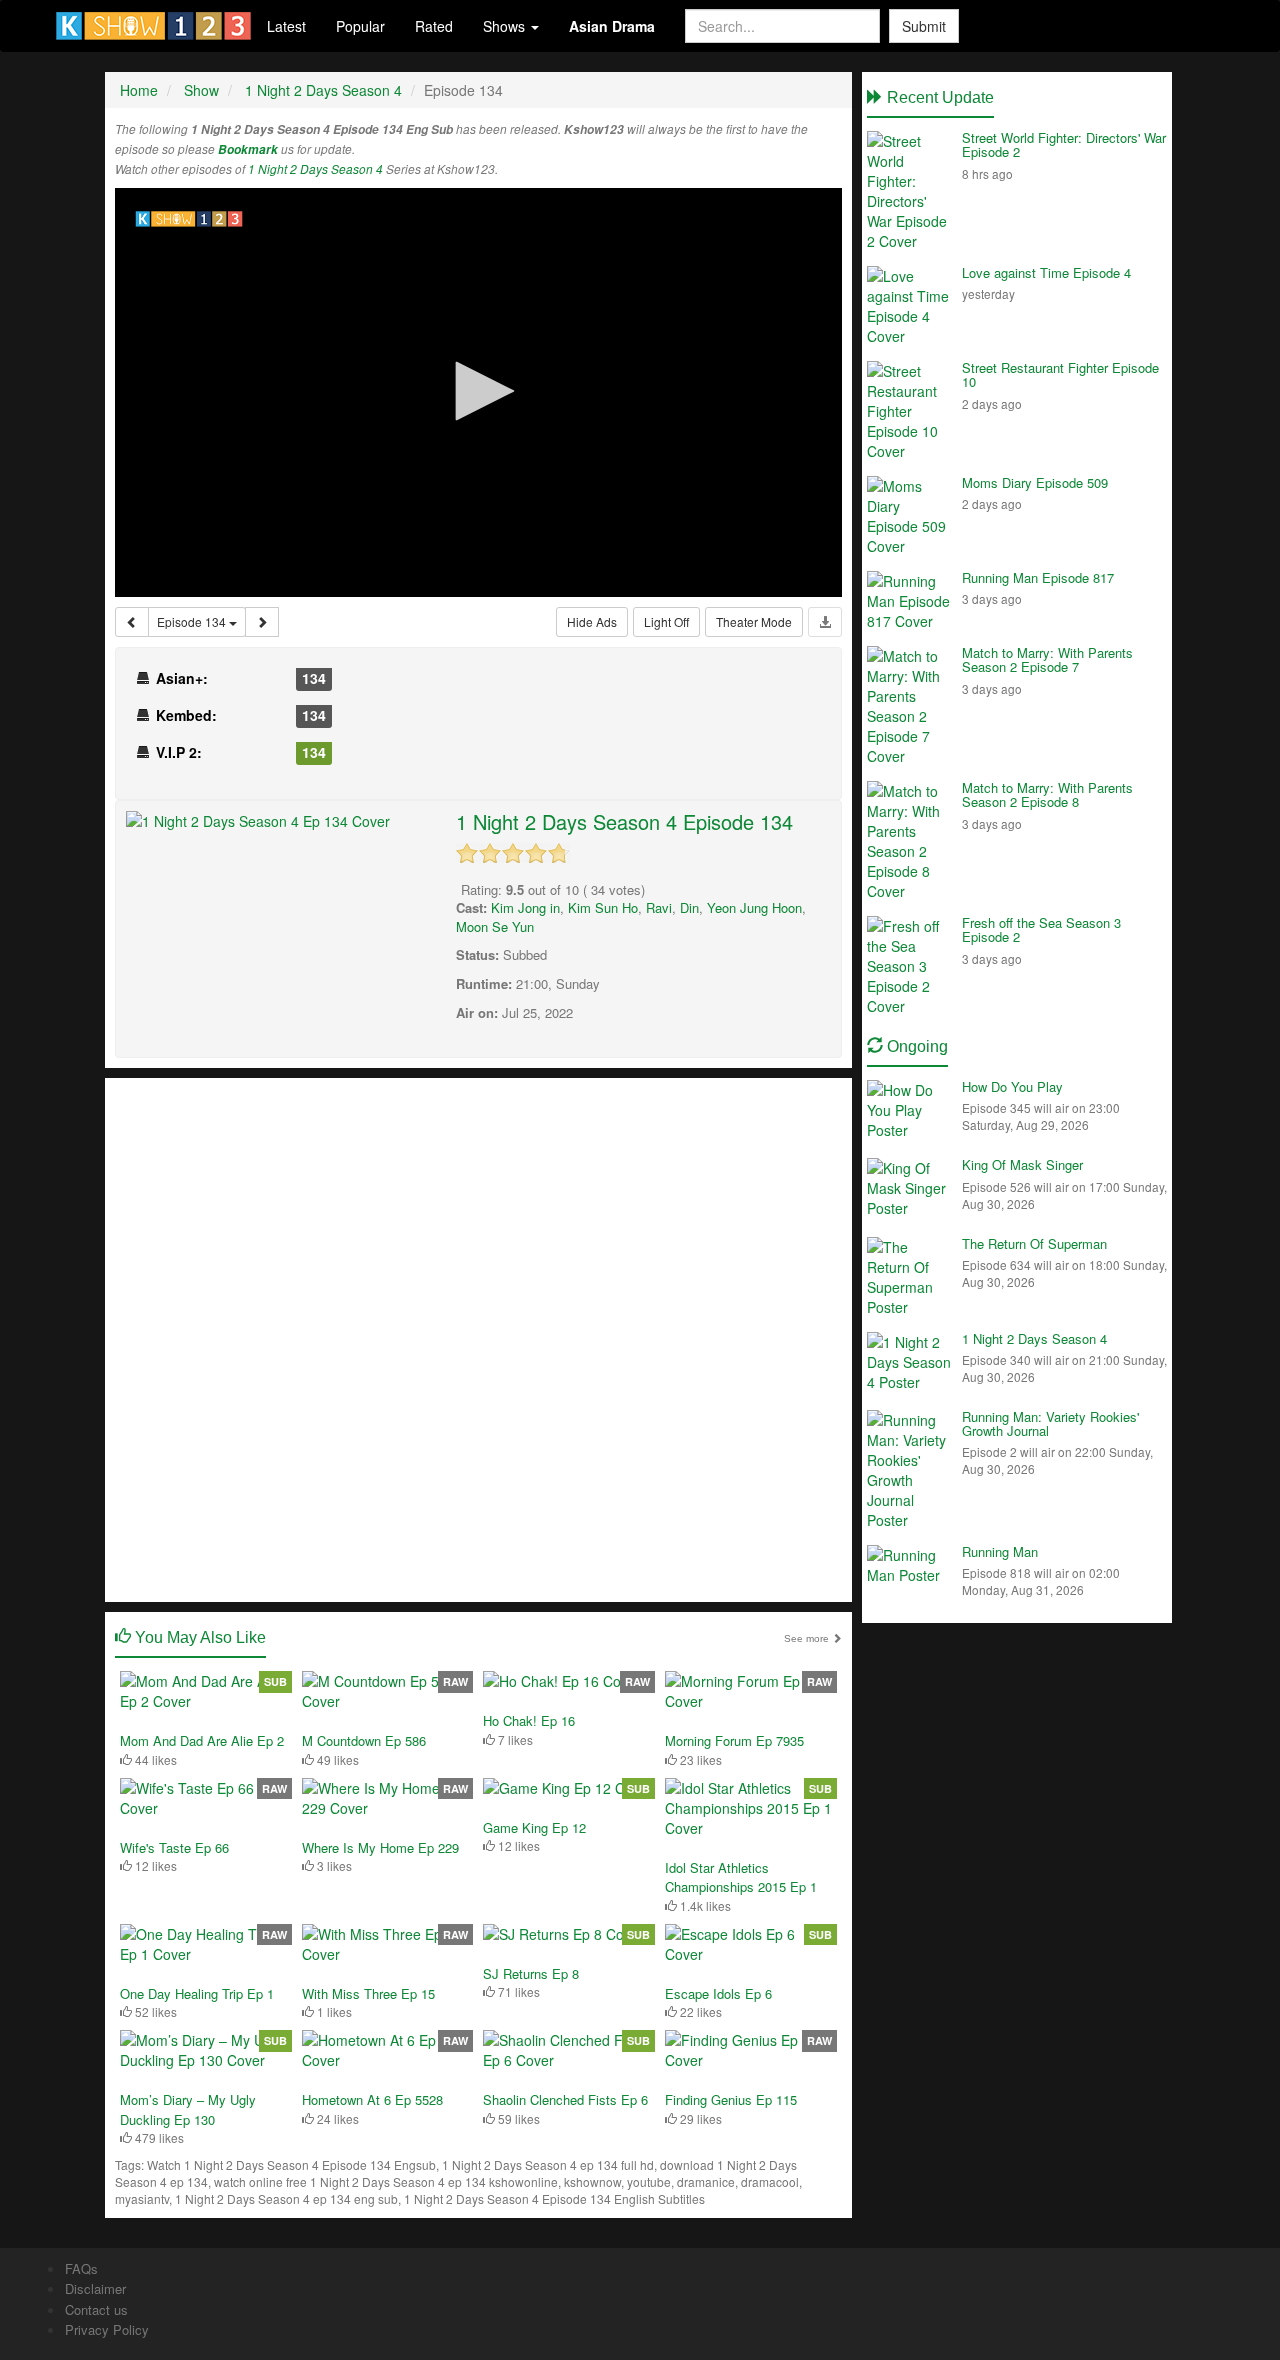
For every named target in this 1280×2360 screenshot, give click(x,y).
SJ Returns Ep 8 (531, 1973)
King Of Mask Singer (1022, 1164)
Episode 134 (193, 621)
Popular (360, 26)
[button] (478, 391)
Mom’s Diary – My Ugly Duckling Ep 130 (188, 2109)
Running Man (1000, 1551)
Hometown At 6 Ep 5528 (372, 2099)
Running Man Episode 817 (1038, 577)
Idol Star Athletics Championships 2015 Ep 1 (741, 1877)
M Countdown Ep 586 (364, 1740)
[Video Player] (478, 392)
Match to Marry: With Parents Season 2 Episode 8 (1047, 794)
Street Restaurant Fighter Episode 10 (1060, 374)
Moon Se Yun (495, 926)
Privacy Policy (107, 2329)
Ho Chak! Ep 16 (529, 1720)
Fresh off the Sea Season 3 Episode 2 (1041, 929)
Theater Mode (754, 621)
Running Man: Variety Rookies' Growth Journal (1050, 1423)
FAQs (81, 2268)
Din (689, 907)
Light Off (666, 621)
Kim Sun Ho (603, 907)
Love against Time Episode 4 (1046, 272)
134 (314, 678)
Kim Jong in (525, 907)
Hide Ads (592, 621)
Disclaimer (95, 2288)
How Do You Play (1012, 1086)
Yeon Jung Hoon (754, 907)
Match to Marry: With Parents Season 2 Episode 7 (1047, 659)
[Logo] (189, 219)
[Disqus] (478, 1338)
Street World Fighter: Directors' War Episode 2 (1064, 144)
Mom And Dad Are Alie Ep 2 (202, 1740)
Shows (506, 26)
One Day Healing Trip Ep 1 (197, 1993)
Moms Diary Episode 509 (1035, 482)
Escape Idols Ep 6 (718, 1993)
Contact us (96, 2309)
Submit (924, 26)
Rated (434, 26)
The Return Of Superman (1034, 1243)
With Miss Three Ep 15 (368, 1993)
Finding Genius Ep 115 (731, 2099)
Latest (286, 26)
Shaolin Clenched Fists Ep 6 (565, 2099)
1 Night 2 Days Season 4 (315, 169)
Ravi (659, 907)
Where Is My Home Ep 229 (380, 1847)
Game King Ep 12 (534, 1827)
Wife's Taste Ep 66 (174, 1847)
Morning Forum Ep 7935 (734, 1740)
